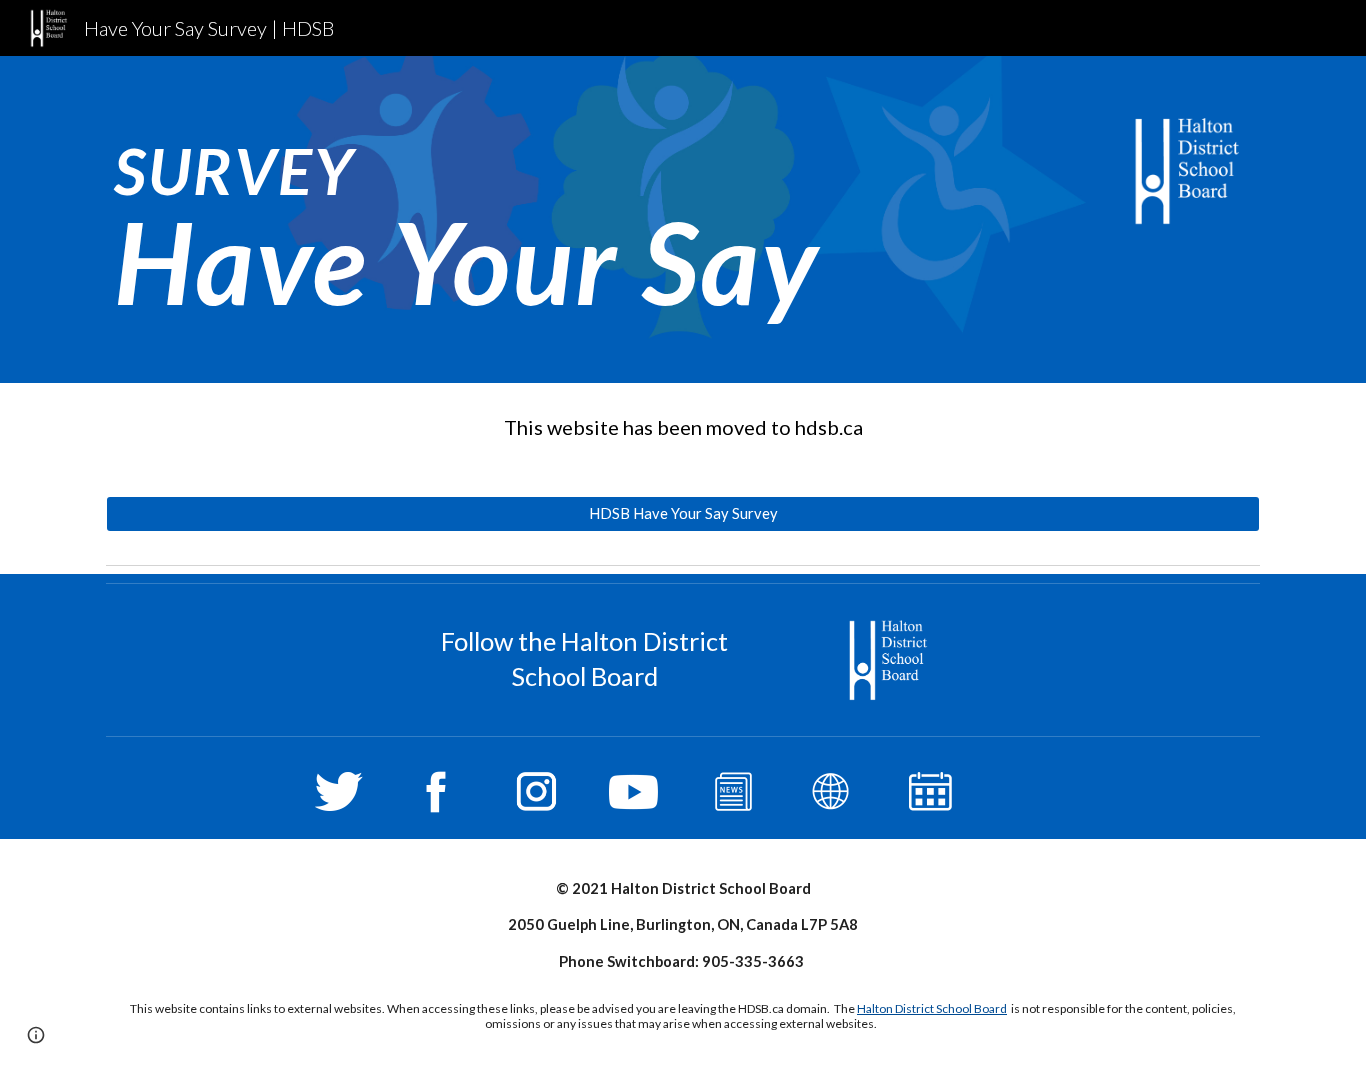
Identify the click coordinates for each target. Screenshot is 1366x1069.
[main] (486, 219)
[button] (36, 1035)
